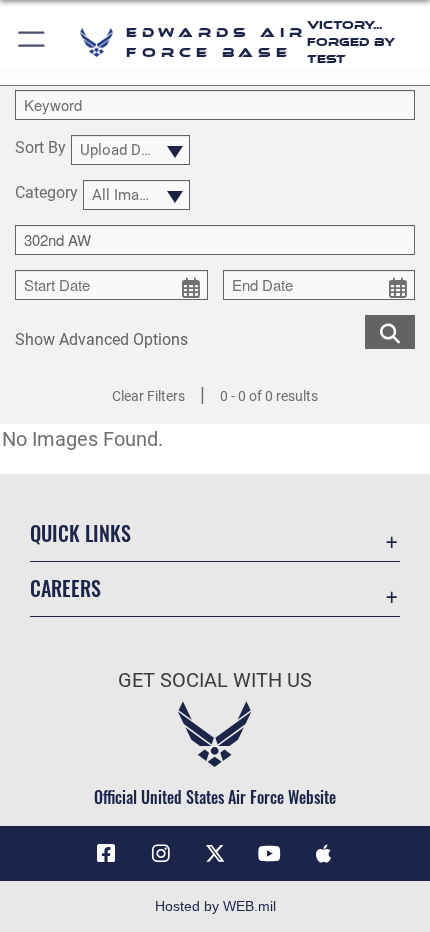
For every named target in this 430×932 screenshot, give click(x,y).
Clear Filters (148, 396)
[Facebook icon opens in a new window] (106, 854)
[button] (32, 42)
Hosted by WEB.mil (215, 906)
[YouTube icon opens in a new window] (269, 854)
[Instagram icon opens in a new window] (161, 854)
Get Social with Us (215, 680)
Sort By (40, 148)
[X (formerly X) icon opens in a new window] (215, 854)
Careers (65, 588)
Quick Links (80, 533)
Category (46, 193)
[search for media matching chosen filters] (390, 330)
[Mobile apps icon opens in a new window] (324, 854)
